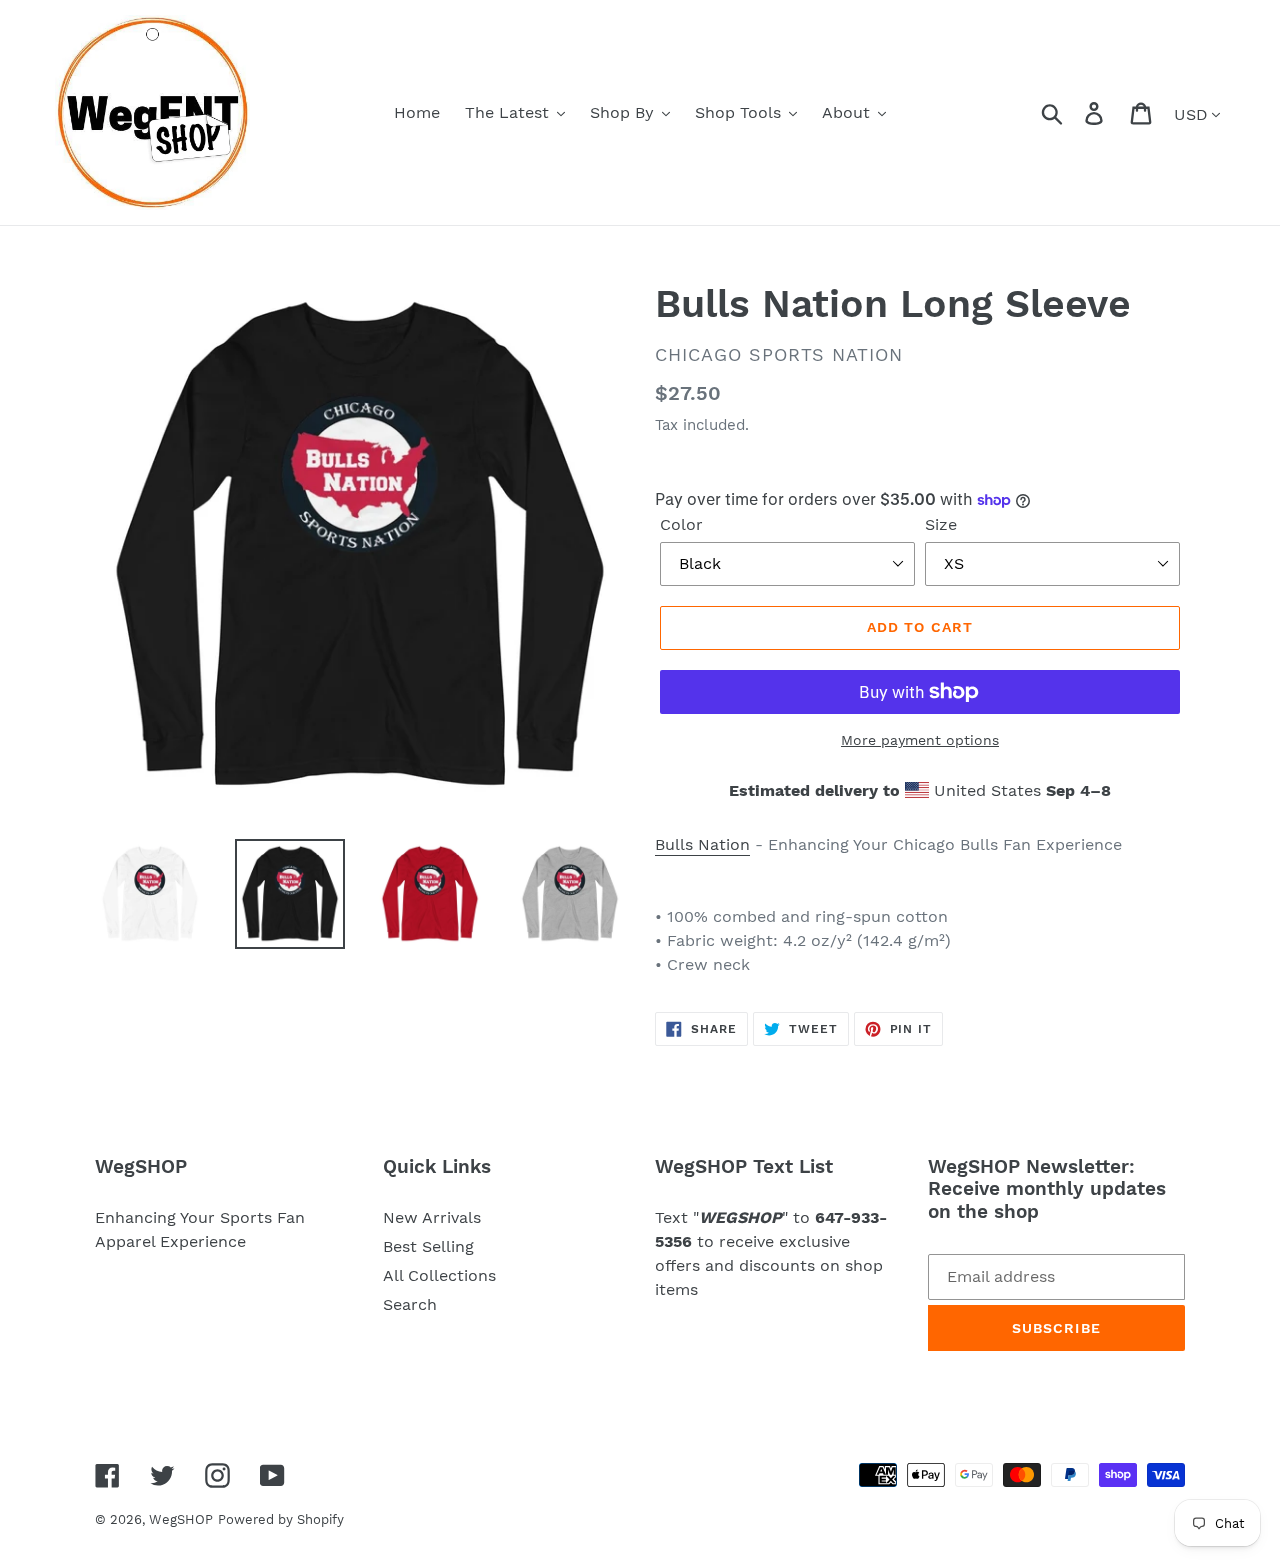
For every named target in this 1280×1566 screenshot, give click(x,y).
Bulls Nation (702, 844)
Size (941, 524)
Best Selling (428, 1246)
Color (681, 524)
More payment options (920, 740)
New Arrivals (432, 1217)
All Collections (439, 1275)
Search (410, 1304)
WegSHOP (181, 1519)
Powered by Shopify (281, 1519)
